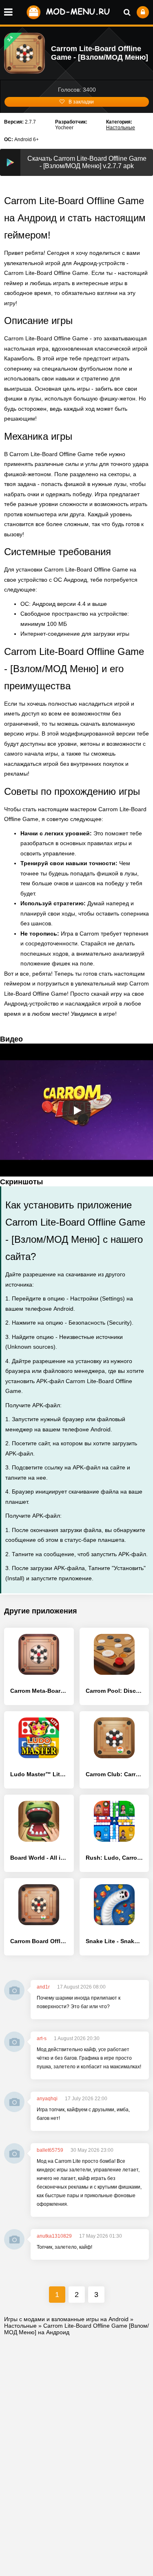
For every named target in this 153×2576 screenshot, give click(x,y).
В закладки (81, 102)
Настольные (121, 128)
